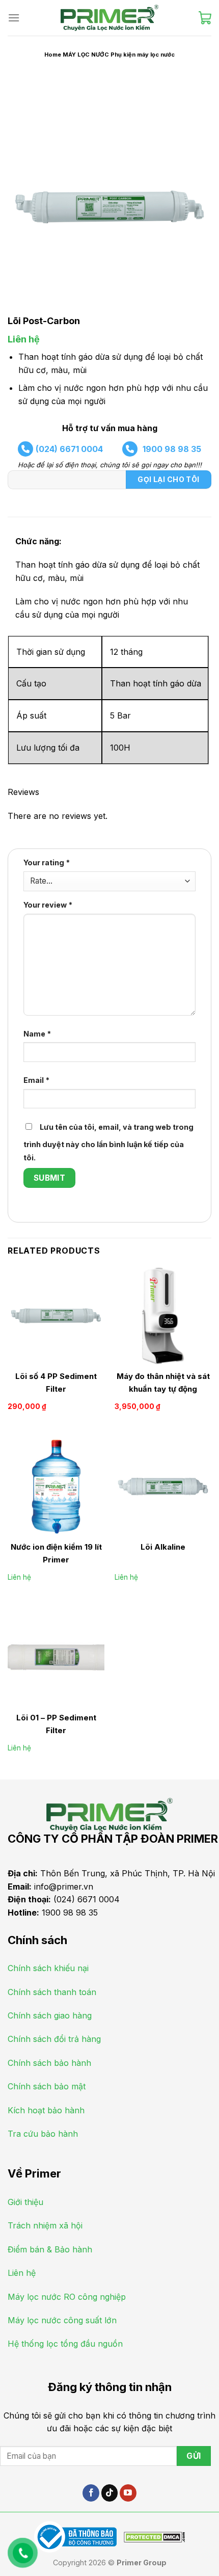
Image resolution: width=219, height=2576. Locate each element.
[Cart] (205, 18)
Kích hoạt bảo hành (46, 2110)
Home (53, 55)
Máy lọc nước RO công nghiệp (67, 2297)
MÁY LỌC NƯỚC (86, 55)
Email (36, 1080)
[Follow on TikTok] (110, 2493)
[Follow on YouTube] (128, 2493)
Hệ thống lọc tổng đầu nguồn (65, 2344)
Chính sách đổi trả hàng (54, 2039)
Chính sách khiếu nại (48, 1968)
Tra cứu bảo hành (43, 2134)
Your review (48, 905)
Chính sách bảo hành (49, 2063)
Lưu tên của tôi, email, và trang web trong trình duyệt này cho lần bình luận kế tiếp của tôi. (108, 1142)
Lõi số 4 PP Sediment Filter (56, 1383)
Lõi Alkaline (163, 1547)
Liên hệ (24, 339)
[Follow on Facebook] (91, 2493)
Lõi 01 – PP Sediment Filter (56, 1724)
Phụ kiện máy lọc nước (143, 55)
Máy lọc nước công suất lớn (62, 2320)
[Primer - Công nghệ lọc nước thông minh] (109, 18)
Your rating (47, 862)
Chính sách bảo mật (47, 2086)
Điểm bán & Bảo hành (50, 2249)
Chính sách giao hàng (50, 2015)
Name (37, 1034)
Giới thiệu (25, 2202)
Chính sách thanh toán (52, 1992)
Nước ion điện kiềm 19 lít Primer (56, 1553)
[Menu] (14, 18)
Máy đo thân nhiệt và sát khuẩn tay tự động (163, 1383)
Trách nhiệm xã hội (45, 2225)
